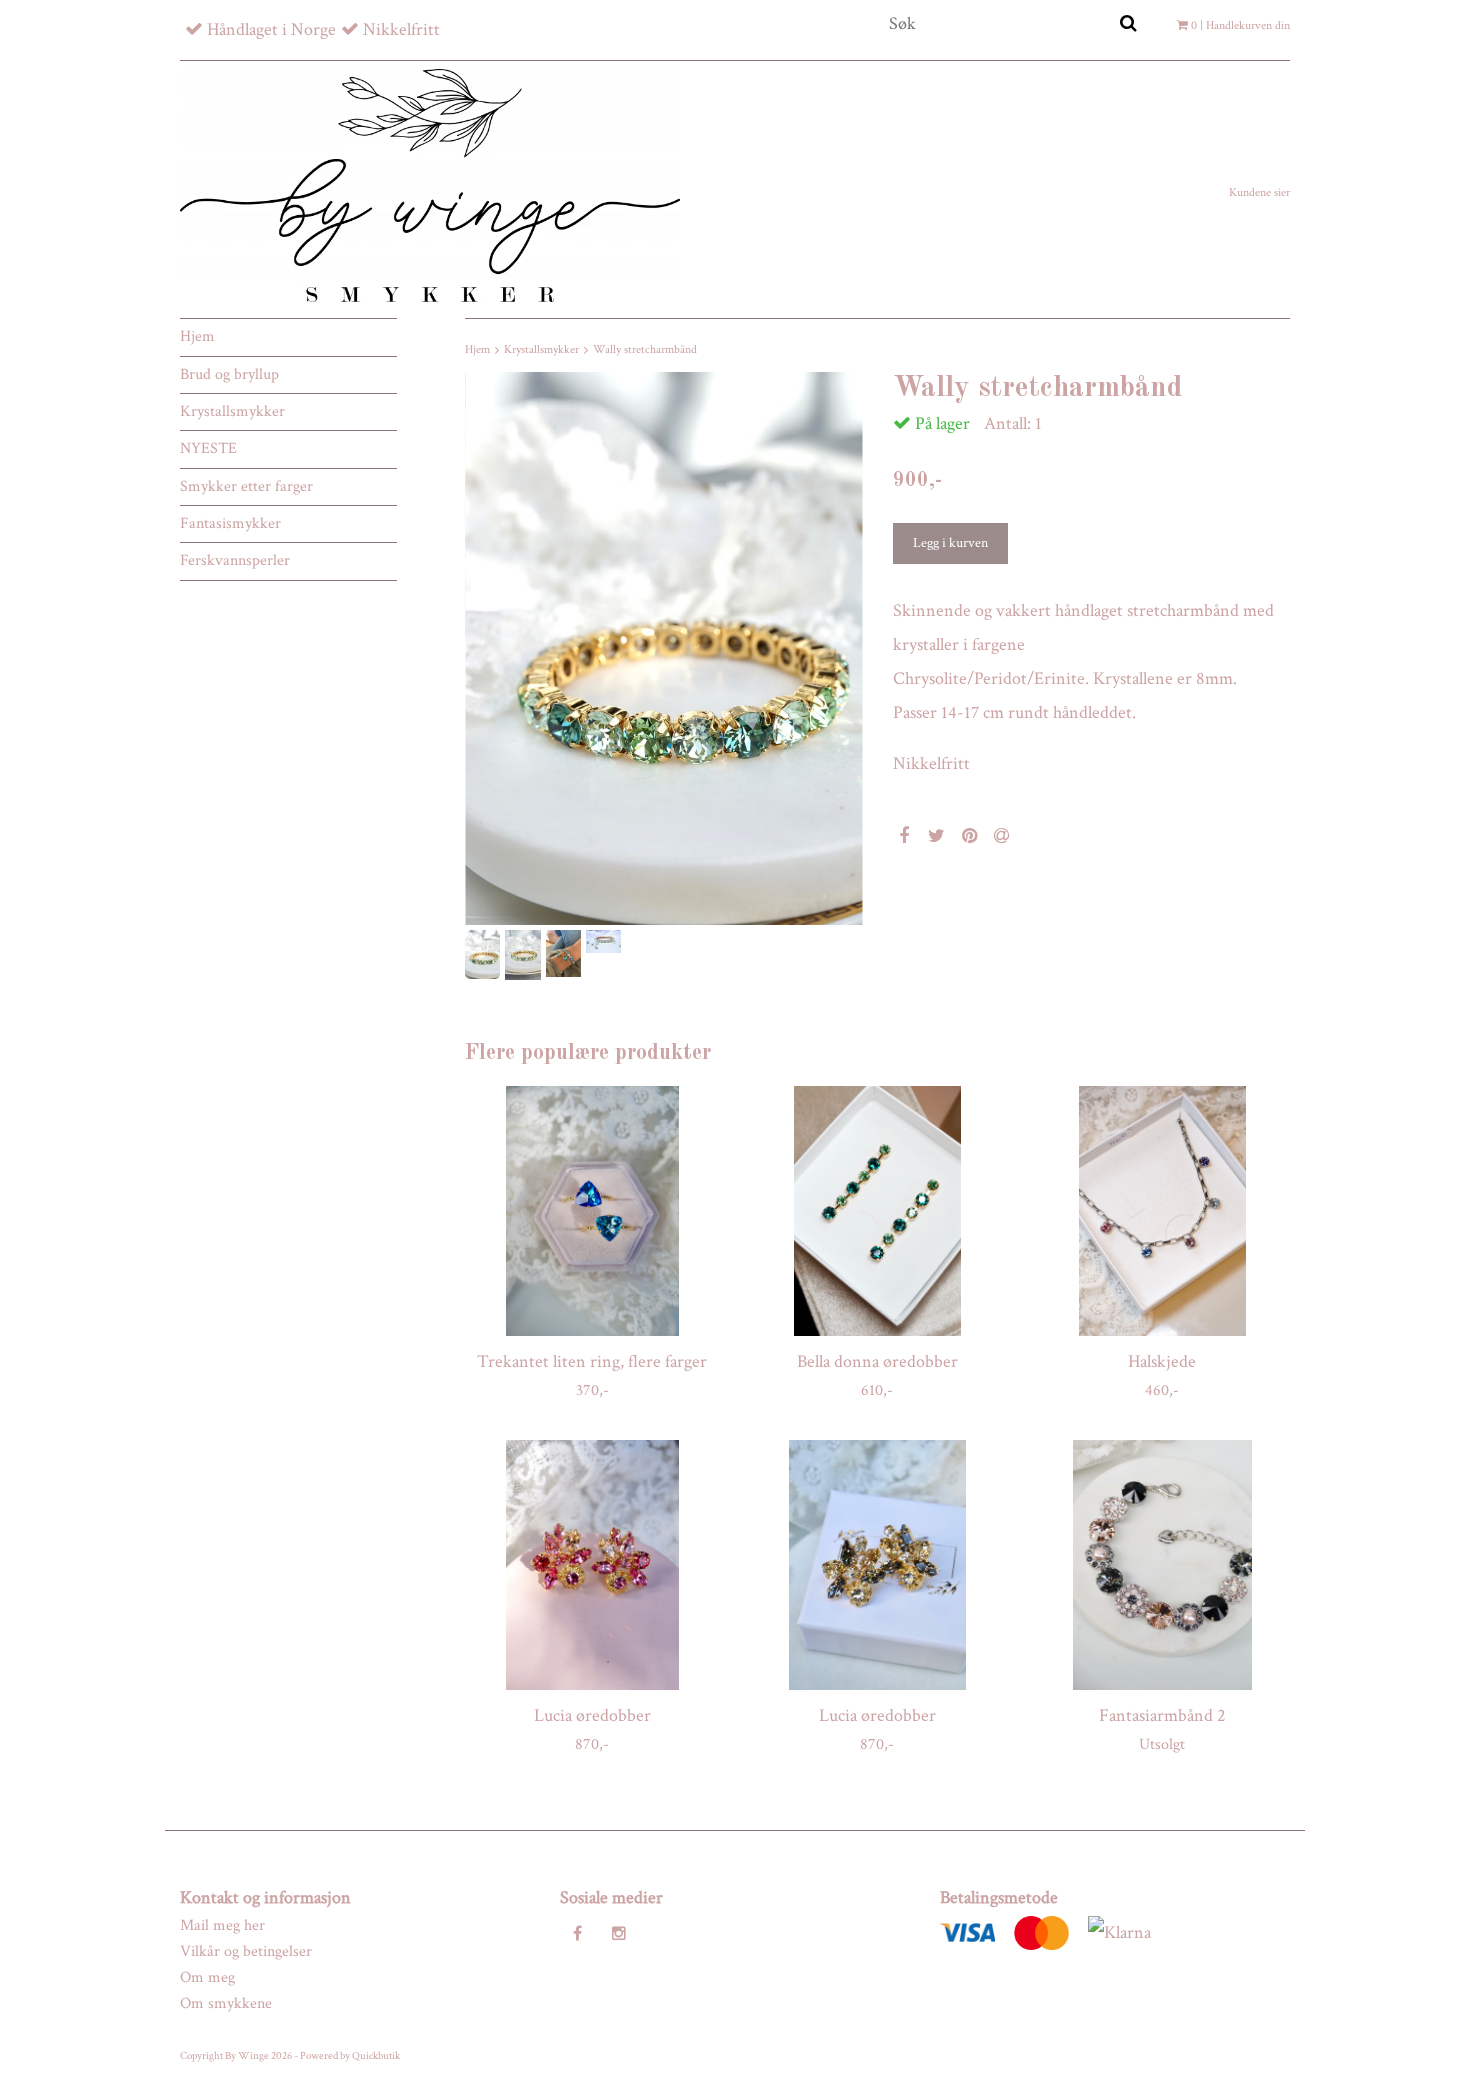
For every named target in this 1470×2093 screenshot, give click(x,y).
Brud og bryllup (229, 374)
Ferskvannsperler (235, 560)
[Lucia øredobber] (592, 1565)
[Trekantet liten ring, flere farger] (592, 1211)
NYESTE (208, 448)
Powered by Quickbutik (350, 2056)
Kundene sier (1259, 192)
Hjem (197, 336)
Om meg (207, 1977)
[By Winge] (430, 185)
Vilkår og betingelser (246, 1951)
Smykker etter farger (246, 486)
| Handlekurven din (1240, 25)
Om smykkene (226, 2003)
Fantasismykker (230, 523)
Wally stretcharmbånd (645, 349)
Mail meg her (222, 1925)
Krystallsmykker (232, 411)
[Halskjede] (1162, 1211)
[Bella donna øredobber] (877, 1211)
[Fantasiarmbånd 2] (1162, 1565)
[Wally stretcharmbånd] (664, 648)
